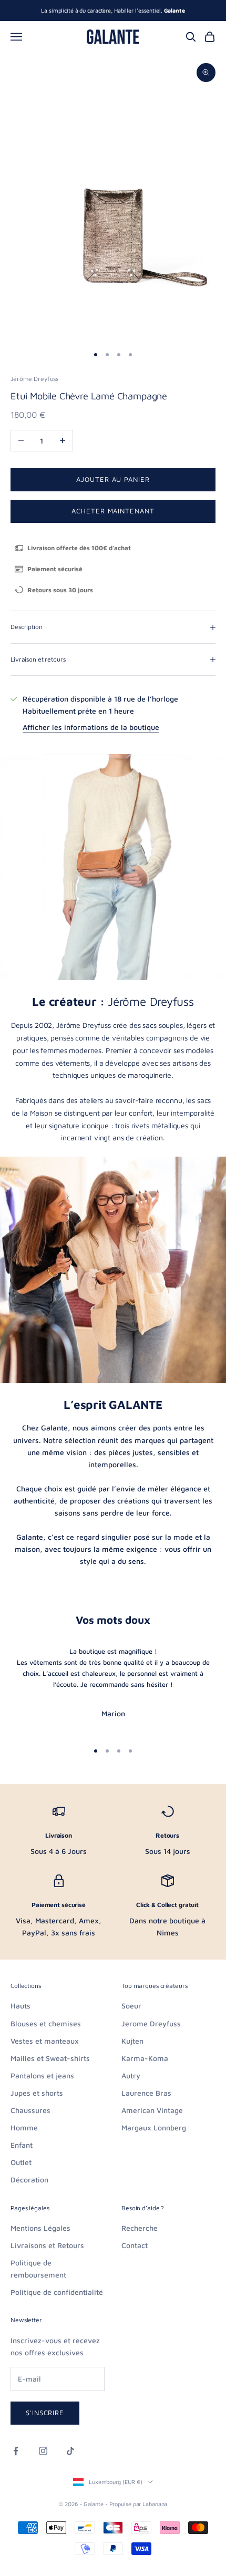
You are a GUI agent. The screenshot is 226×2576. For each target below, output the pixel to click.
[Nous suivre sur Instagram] (43, 2451)
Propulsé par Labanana (138, 2504)
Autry (131, 2075)
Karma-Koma (145, 2058)
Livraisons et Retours (47, 2245)
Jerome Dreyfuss (151, 2023)
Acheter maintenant (113, 511)
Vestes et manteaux (45, 2041)
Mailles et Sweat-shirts (50, 2058)
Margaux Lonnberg (154, 2127)
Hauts (20, 2006)
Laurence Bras (146, 2093)
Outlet (21, 2162)
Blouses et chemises (46, 2023)
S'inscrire (45, 2413)
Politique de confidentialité (57, 2292)
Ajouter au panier (113, 479)
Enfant (22, 2145)
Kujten (132, 2041)
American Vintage (152, 2110)
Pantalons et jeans (42, 2075)
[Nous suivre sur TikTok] (70, 2451)
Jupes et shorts (37, 2093)
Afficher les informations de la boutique (91, 727)
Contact (135, 2245)
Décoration (29, 2180)
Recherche (140, 2228)
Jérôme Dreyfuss (34, 379)
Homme (24, 2127)
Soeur (131, 2006)
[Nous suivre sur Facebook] (16, 2451)
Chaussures (30, 2110)
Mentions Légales (40, 2228)
